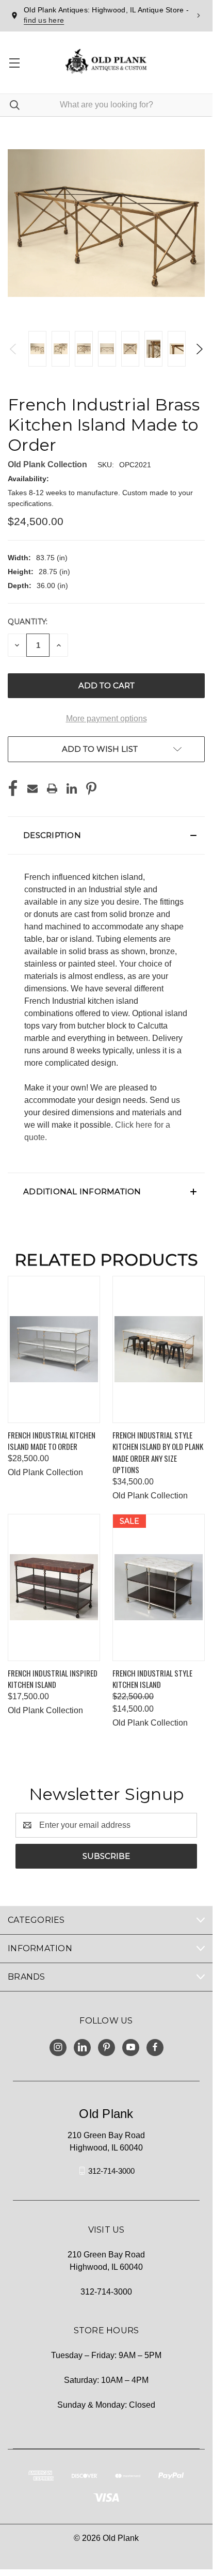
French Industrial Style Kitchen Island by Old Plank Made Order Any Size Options (158, 1452)
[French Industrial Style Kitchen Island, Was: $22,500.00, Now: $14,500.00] (159, 1587)
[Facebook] (13, 788)
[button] (106, 835)
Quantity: (28, 622)
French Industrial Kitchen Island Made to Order (52, 1441)
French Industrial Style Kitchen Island (152, 1679)
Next (199, 349)
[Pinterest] (91, 788)
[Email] (32, 788)
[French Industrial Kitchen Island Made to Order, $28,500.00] (54, 1349)
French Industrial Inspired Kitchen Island (53, 1679)
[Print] (52, 788)
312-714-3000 (111, 2170)
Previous (14, 349)
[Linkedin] (72, 788)
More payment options (107, 718)
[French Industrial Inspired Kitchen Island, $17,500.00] (54, 1587)
